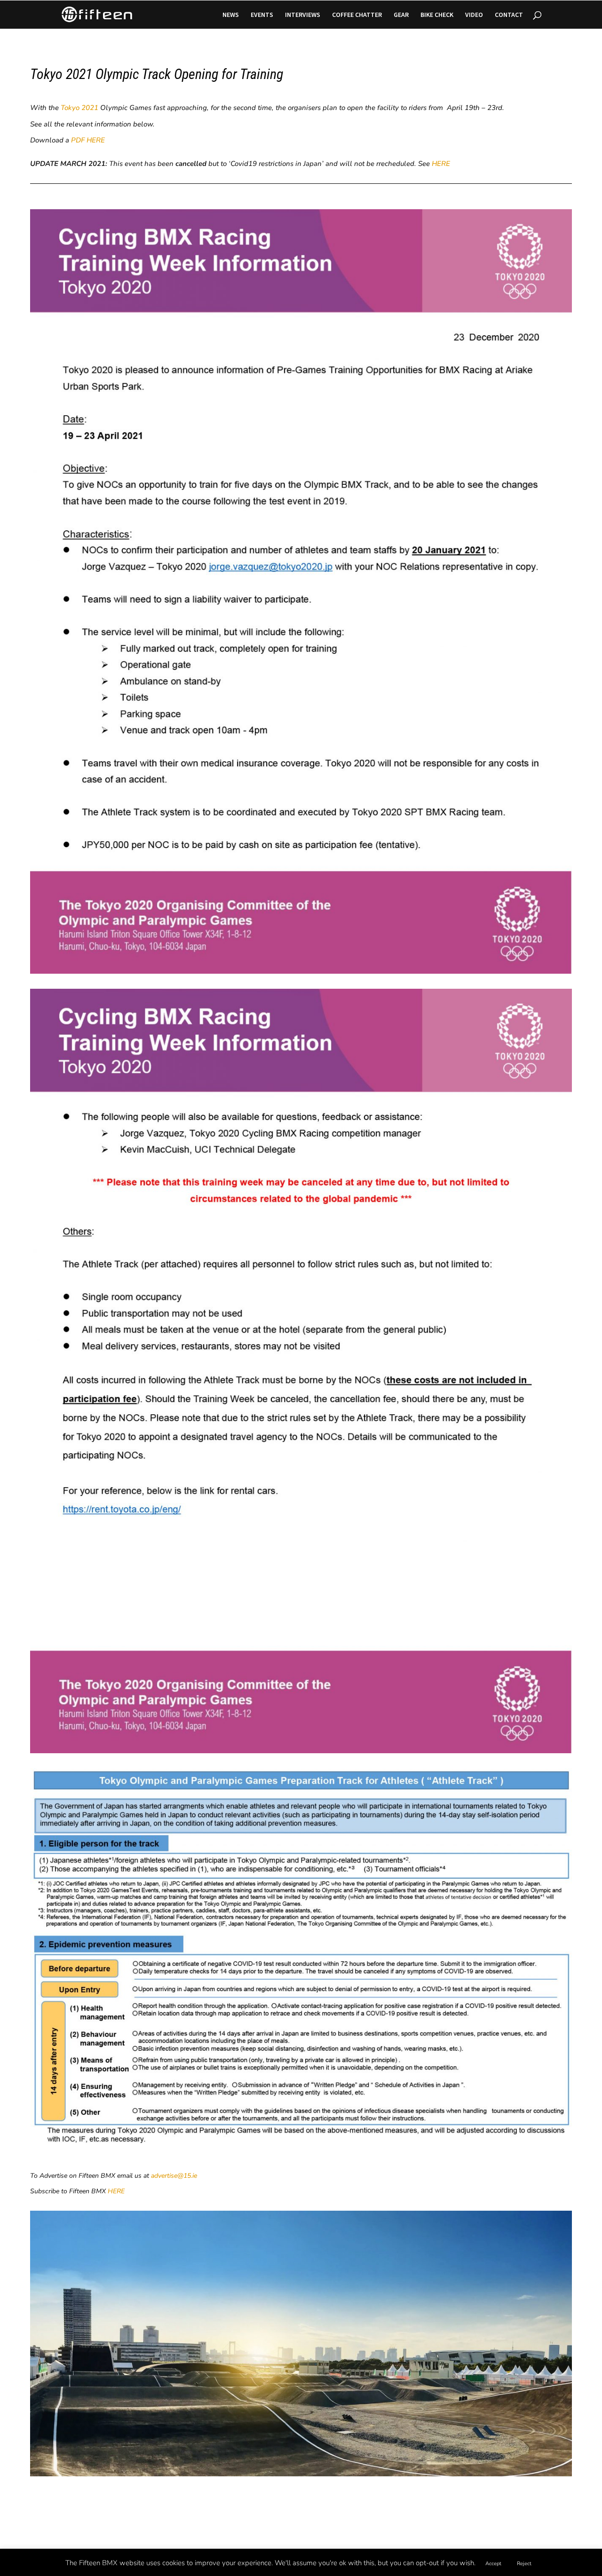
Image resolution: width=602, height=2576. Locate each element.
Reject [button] (524, 2564)
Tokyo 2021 (79, 108)
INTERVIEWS (303, 15)
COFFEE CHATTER (357, 15)
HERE (441, 164)
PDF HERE (88, 140)
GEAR (401, 15)
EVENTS (262, 15)
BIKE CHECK (437, 15)
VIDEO (474, 15)
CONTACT (509, 15)
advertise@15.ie (174, 2176)
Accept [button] (493, 2564)
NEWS (231, 15)
